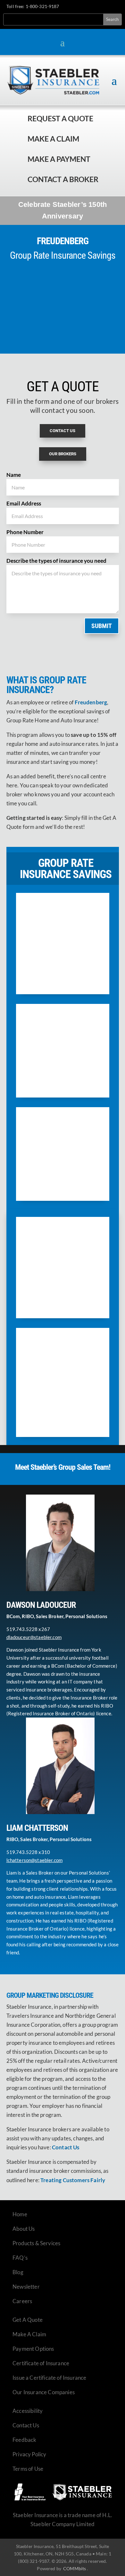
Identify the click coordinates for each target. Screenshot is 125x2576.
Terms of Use (28, 2469)
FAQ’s (20, 2258)
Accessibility (28, 2411)
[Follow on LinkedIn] (104, 7)
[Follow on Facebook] (81, 7)
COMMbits (75, 2568)
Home (20, 2214)
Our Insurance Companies (44, 2392)
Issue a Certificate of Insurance (49, 2378)
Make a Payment (59, 159)
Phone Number (25, 532)
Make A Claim (29, 2334)
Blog (18, 2272)
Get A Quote (28, 2320)
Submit (102, 626)
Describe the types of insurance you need (56, 561)
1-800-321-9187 (42, 6)
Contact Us (26, 2425)
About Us (24, 2229)
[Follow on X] (92, 7)
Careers (22, 2301)
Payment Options (33, 2349)
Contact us (63, 431)
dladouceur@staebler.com (34, 1637)
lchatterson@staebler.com (35, 1860)
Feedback (24, 2440)
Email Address (24, 503)
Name (14, 475)
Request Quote (6, 2533)
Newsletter (26, 2287)
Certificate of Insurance (41, 2363)
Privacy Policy (29, 2454)
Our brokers (63, 454)
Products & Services (36, 2243)
